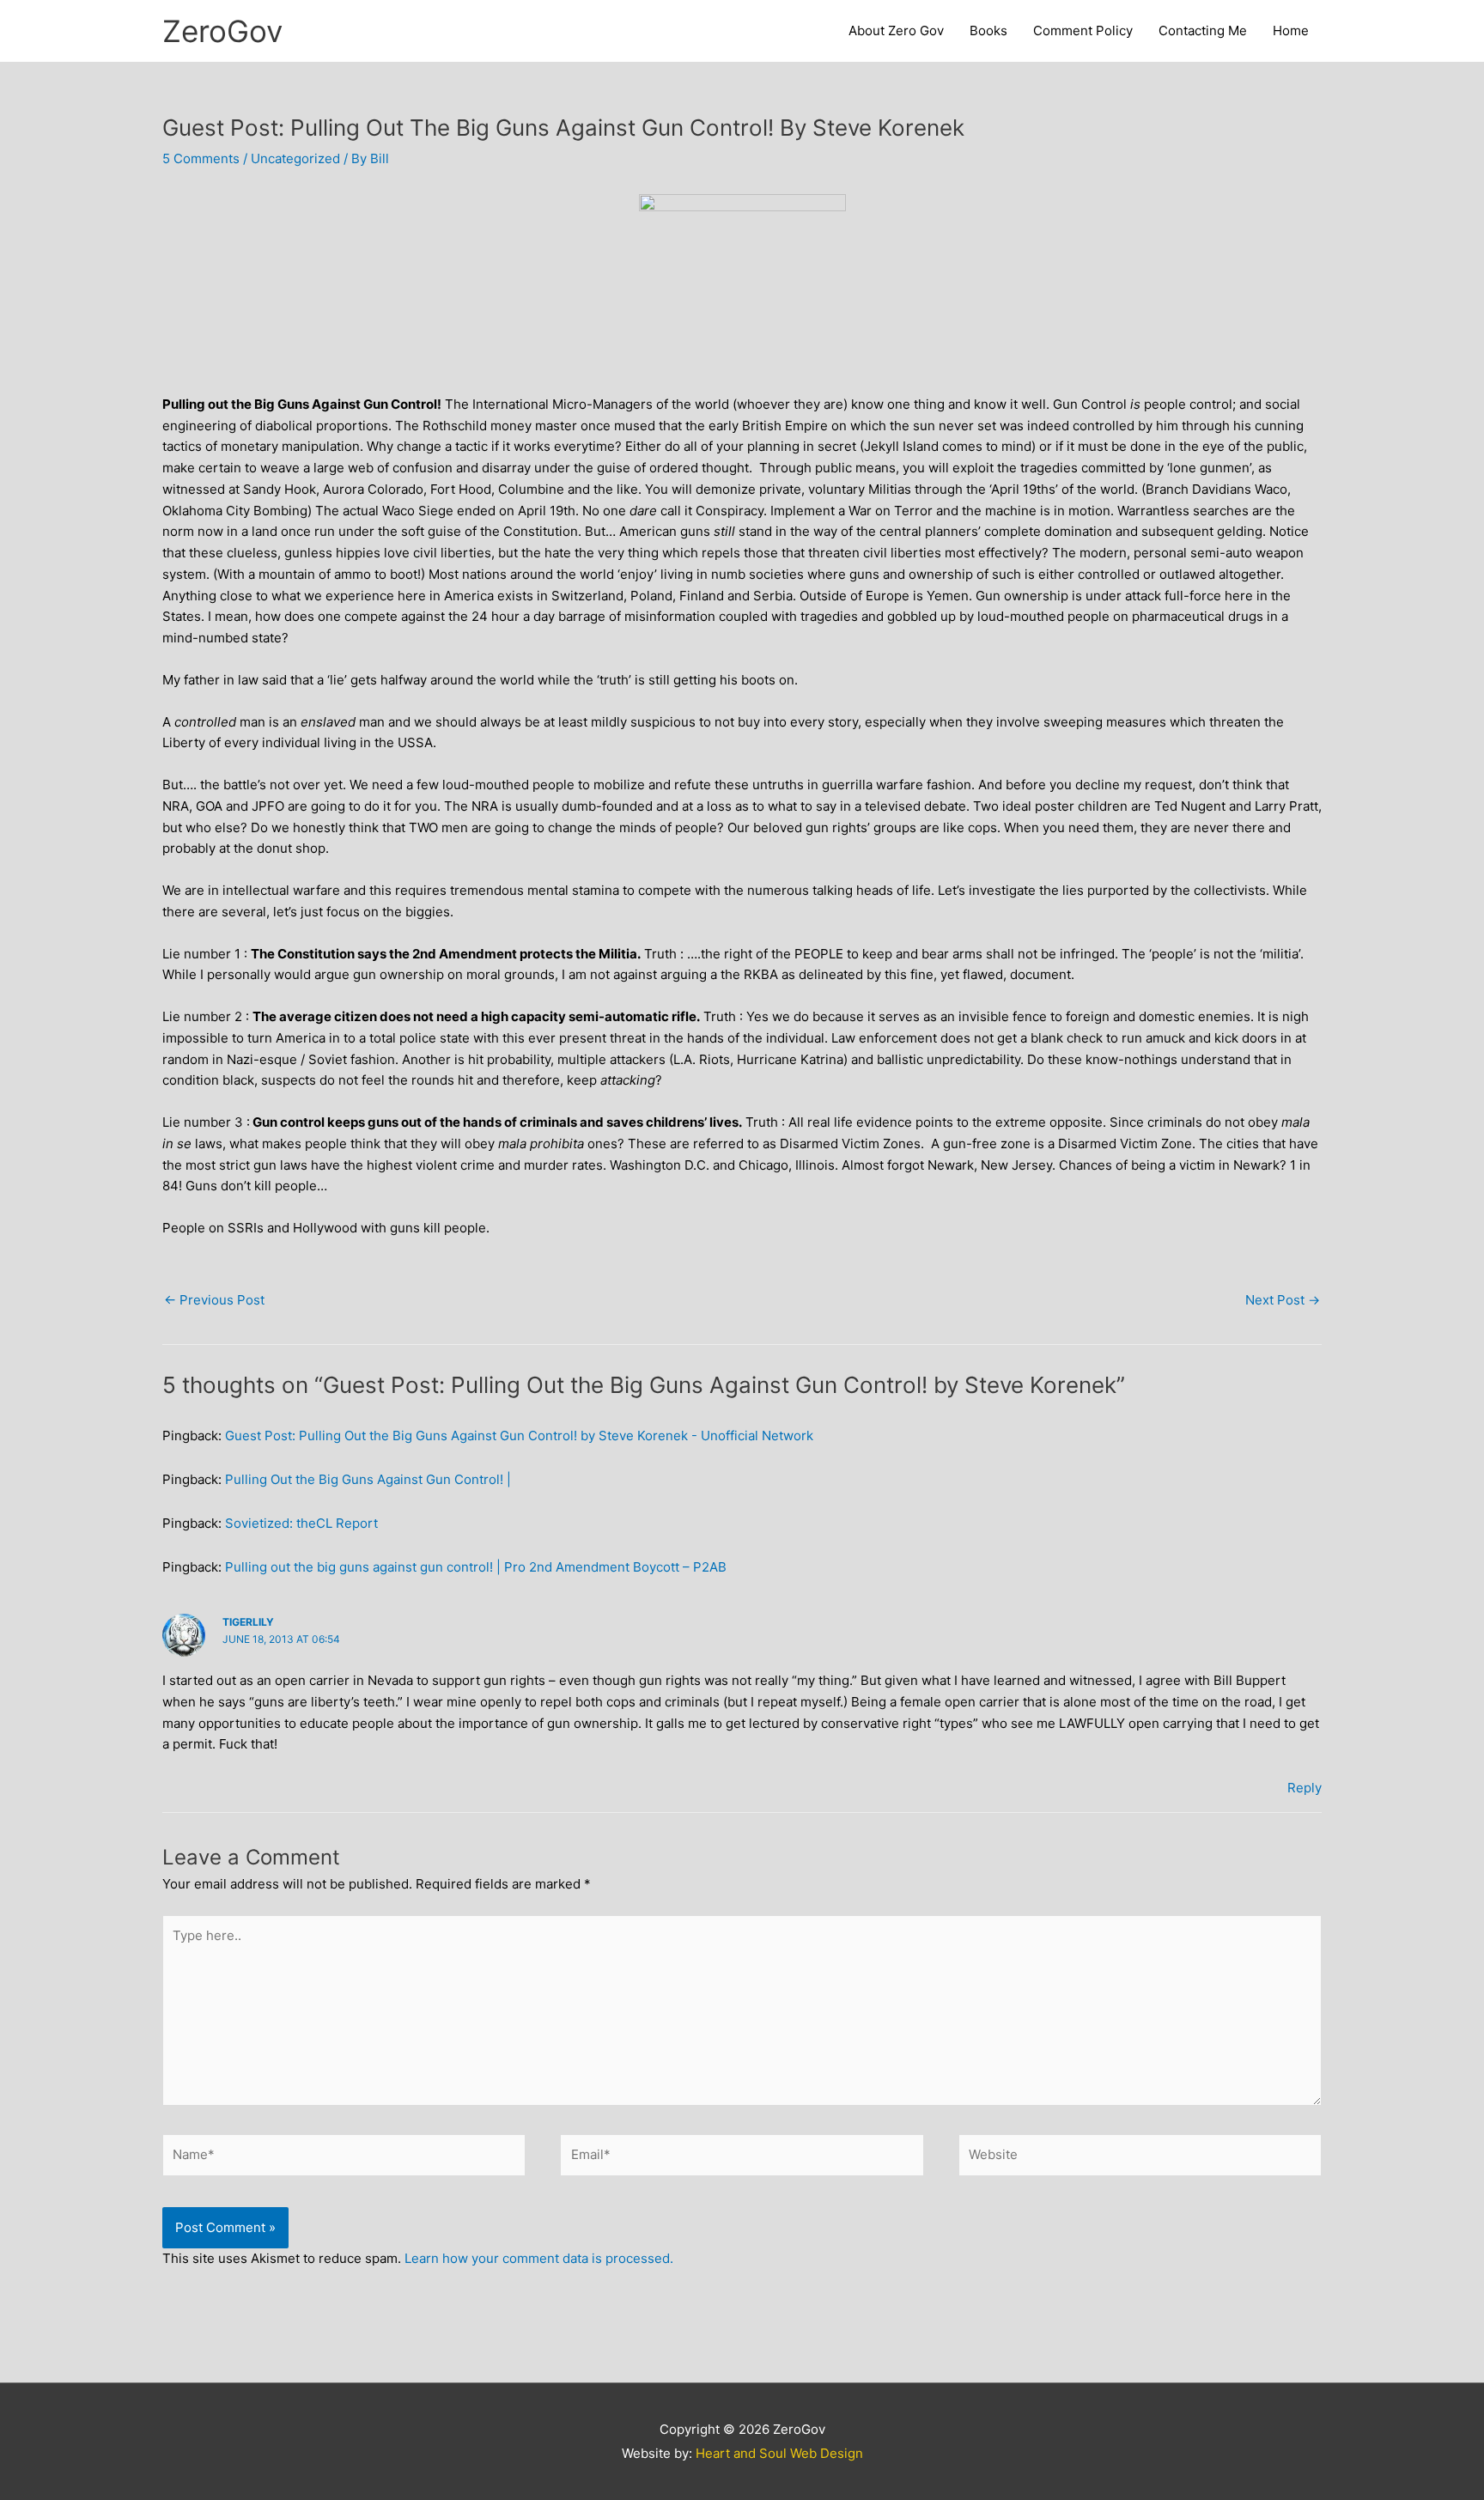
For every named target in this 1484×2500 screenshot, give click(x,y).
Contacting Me (1203, 30)
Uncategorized (295, 158)
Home (1291, 30)
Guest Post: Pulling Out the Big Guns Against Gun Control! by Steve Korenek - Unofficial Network (519, 1436)
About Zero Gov (896, 30)
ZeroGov (222, 31)
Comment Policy (1083, 30)
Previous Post (214, 1300)
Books (988, 30)
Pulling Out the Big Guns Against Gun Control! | (368, 1479)
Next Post (1283, 1300)
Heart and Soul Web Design (779, 2453)
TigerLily (248, 1622)
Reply (1305, 1788)
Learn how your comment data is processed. (539, 2258)
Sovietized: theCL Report (301, 1523)
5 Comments (201, 158)
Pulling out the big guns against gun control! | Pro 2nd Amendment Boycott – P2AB (476, 1567)
